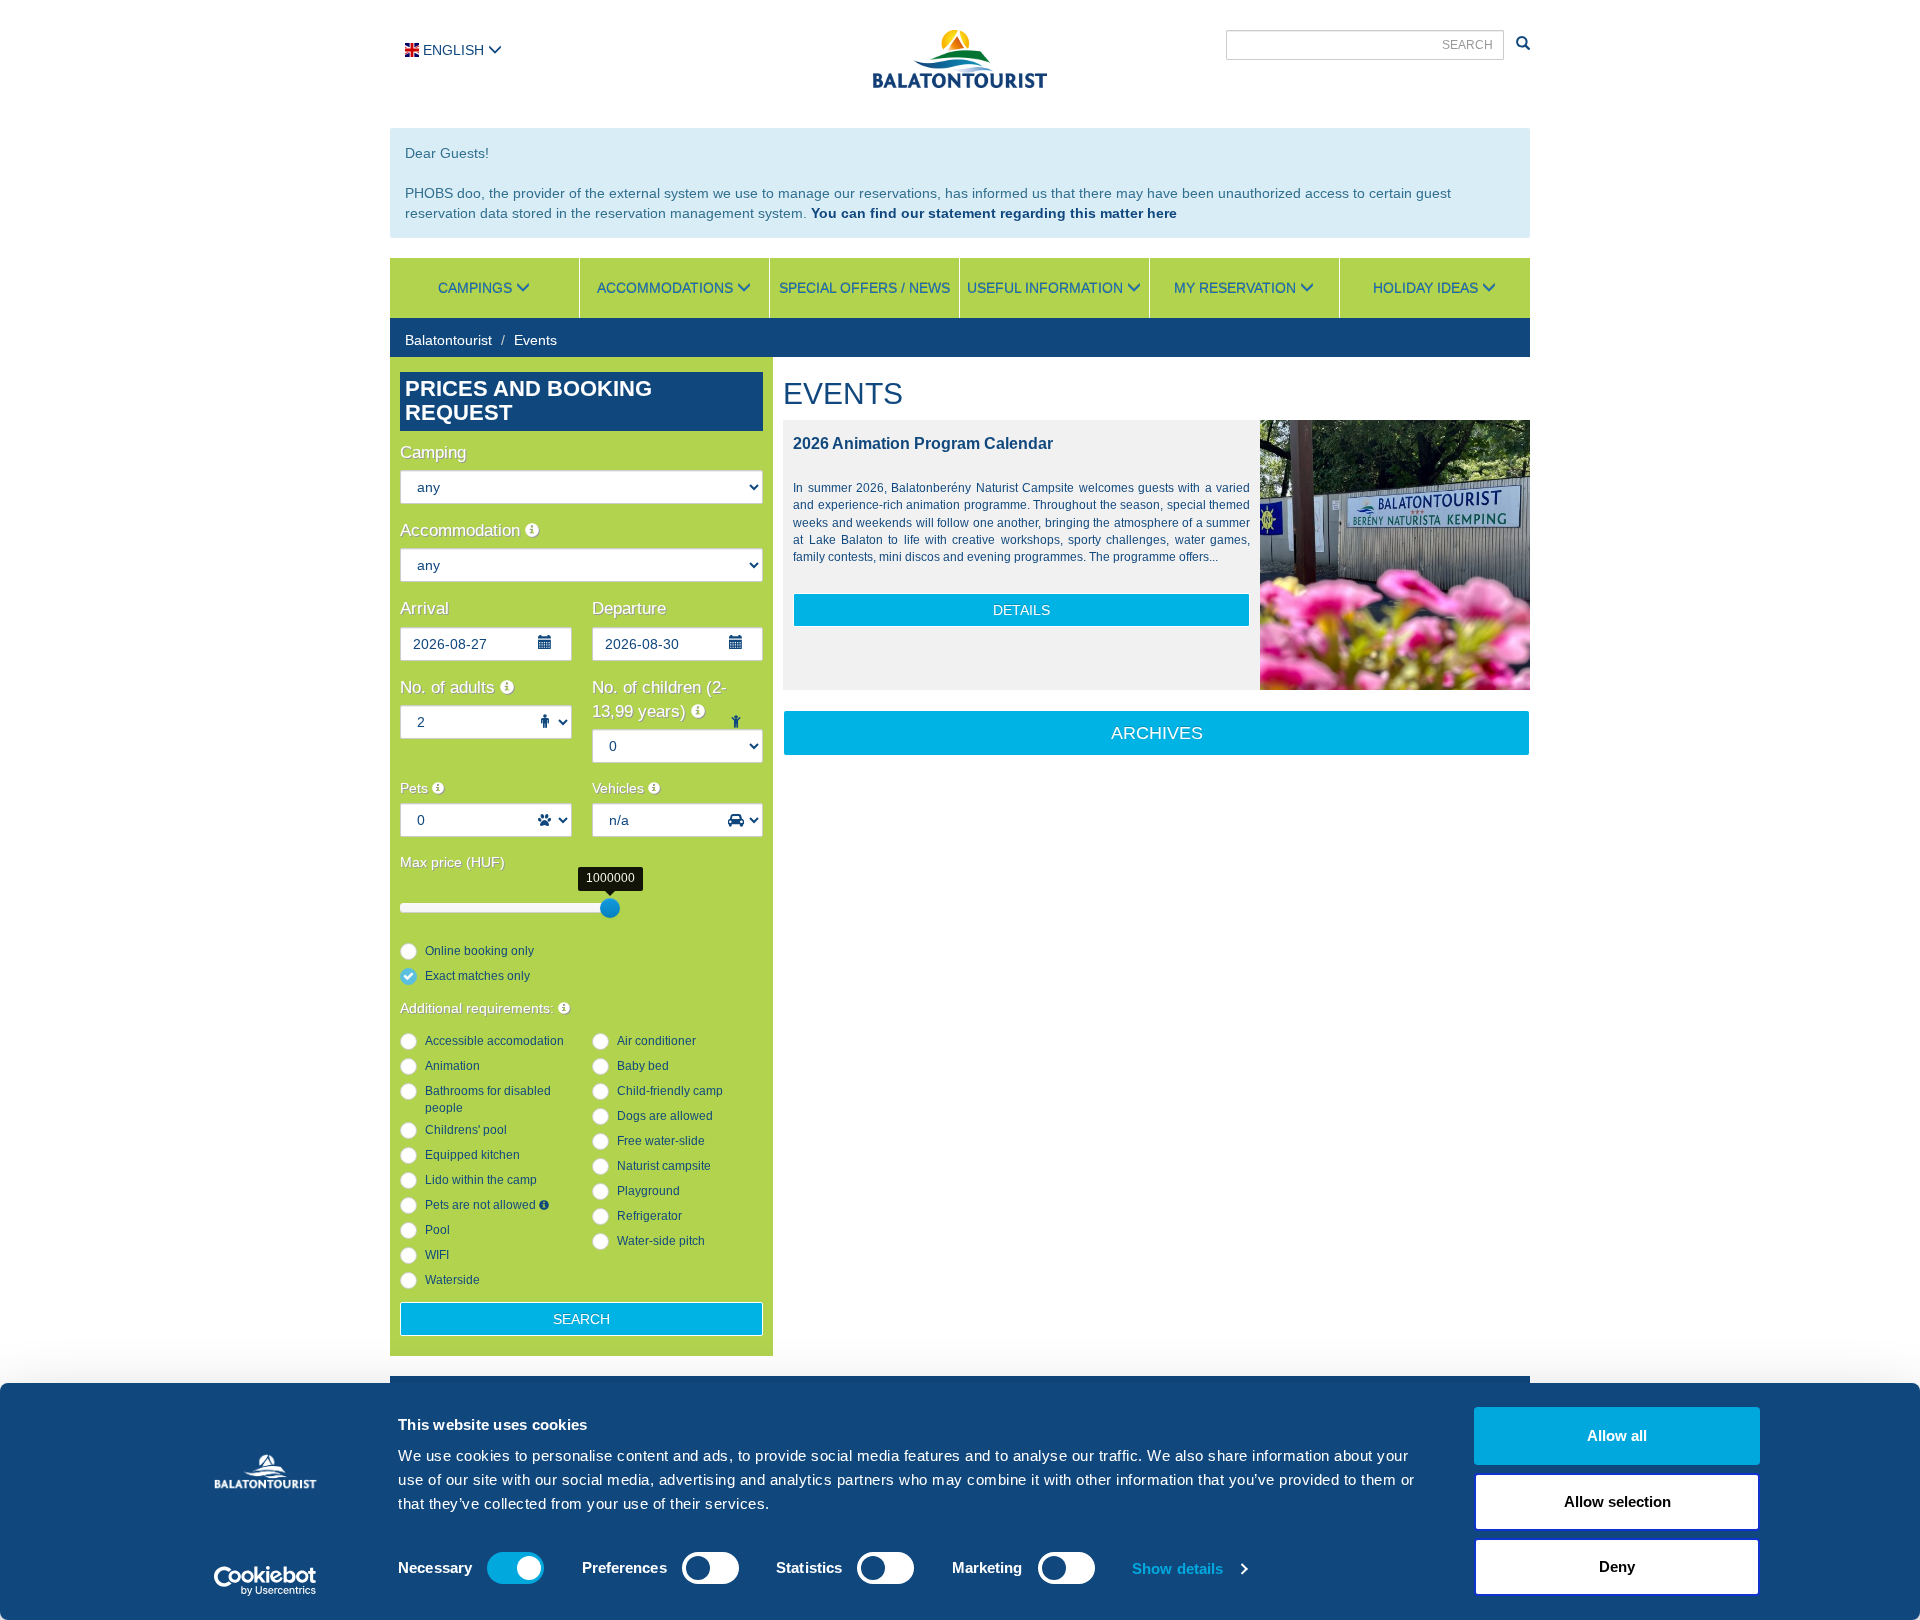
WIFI (437, 1255)
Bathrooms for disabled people (488, 1099)
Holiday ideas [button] (1427, 288)
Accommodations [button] (667, 288)
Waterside (452, 1280)
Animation (452, 1066)
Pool (437, 1230)
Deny (1617, 1566)
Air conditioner (656, 1041)
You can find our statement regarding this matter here (994, 213)
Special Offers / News (864, 288)
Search (581, 1319)
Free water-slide (661, 1141)
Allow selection (1617, 1501)
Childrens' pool (466, 1130)
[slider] (610, 908)
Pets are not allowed (482, 1205)
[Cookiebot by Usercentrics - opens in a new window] (265, 1581)
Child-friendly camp (670, 1091)
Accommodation (462, 530)
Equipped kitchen (472, 1155)
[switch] (710, 1568)
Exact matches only (477, 976)
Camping (433, 452)
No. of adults (450, 687)
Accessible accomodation (494, 1041)
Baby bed (643, 1066)
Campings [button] (477, 288)
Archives (1157, 733)
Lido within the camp (481, 1180)
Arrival (424, 608)
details (1021, 610)
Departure (629, 608)
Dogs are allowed (665, 1116)
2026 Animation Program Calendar (923, 443)
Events (535, 340)
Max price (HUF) (452, 862)
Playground (648, 1191)
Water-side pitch (661, 1241)
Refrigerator (649, 1216)
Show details (1177, 1568)
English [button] (453, 50)
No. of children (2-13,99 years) (659, 699)
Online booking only (479, 951)
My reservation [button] (1237, 288)
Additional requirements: (479, 1008)
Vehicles (620, 788)
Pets (416, 788)
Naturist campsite (664, 1166)
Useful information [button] (1047, 288)
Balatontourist (448, 340)
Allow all (1617, 1435)
